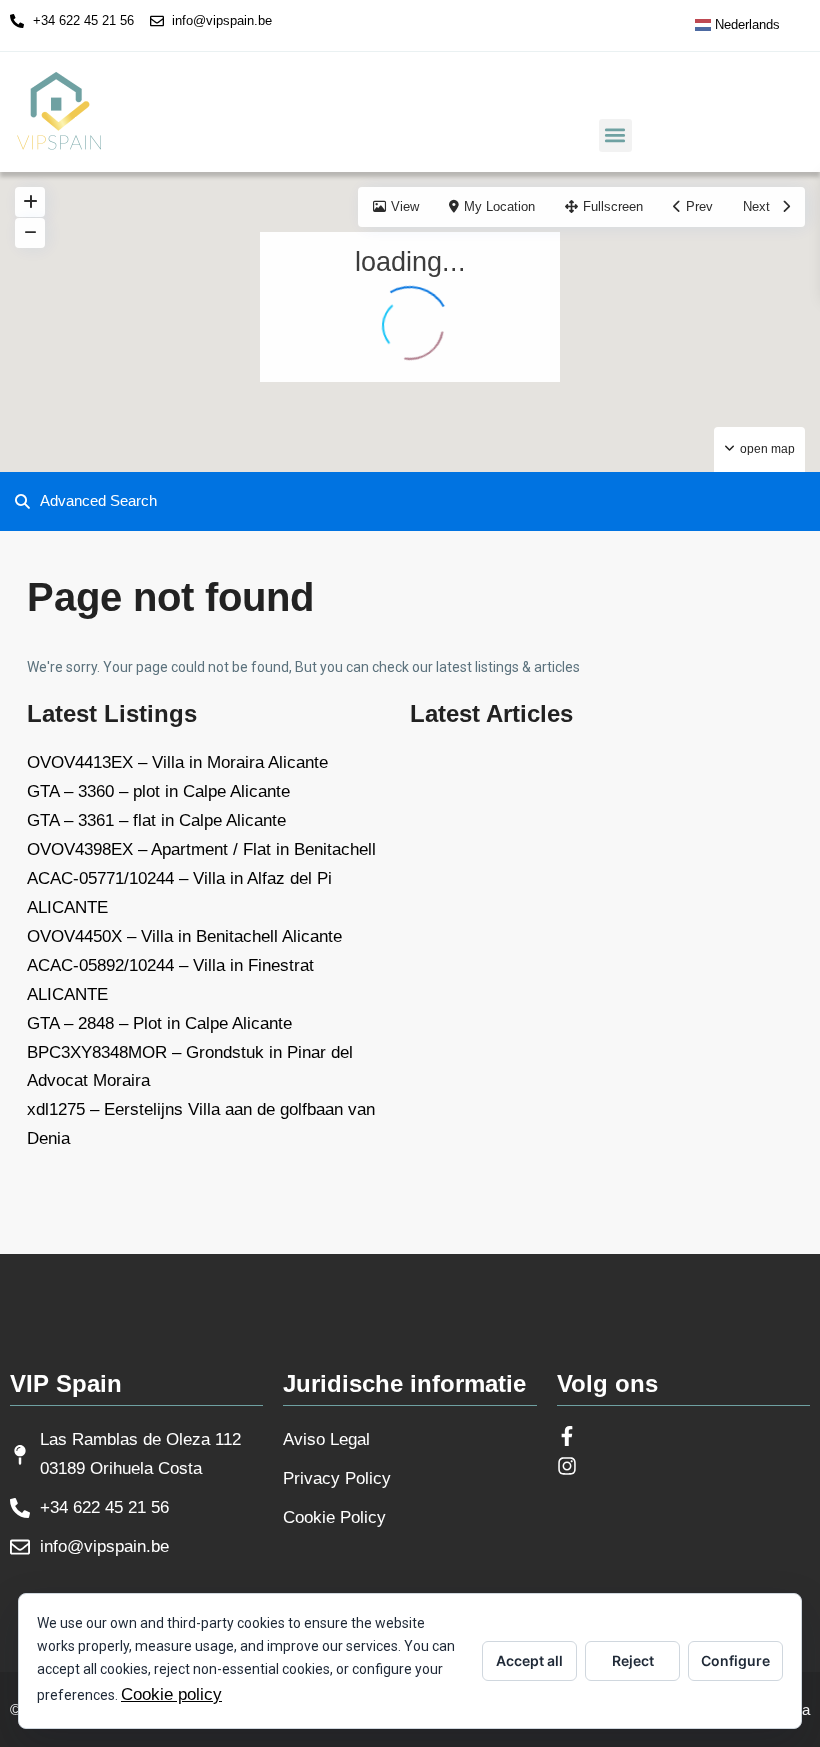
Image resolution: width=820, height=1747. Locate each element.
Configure (735, 1660)
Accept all (529, 1660)
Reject (633, 1660)
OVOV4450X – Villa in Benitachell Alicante (184, 936)
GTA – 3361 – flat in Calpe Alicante (156, 820)
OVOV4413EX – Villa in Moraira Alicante (177, 762)
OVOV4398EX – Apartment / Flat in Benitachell (201, 849)
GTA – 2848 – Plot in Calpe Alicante (159, 1023)
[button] (615, 135)
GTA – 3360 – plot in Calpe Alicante (158, 791)
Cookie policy (171, 1694)
